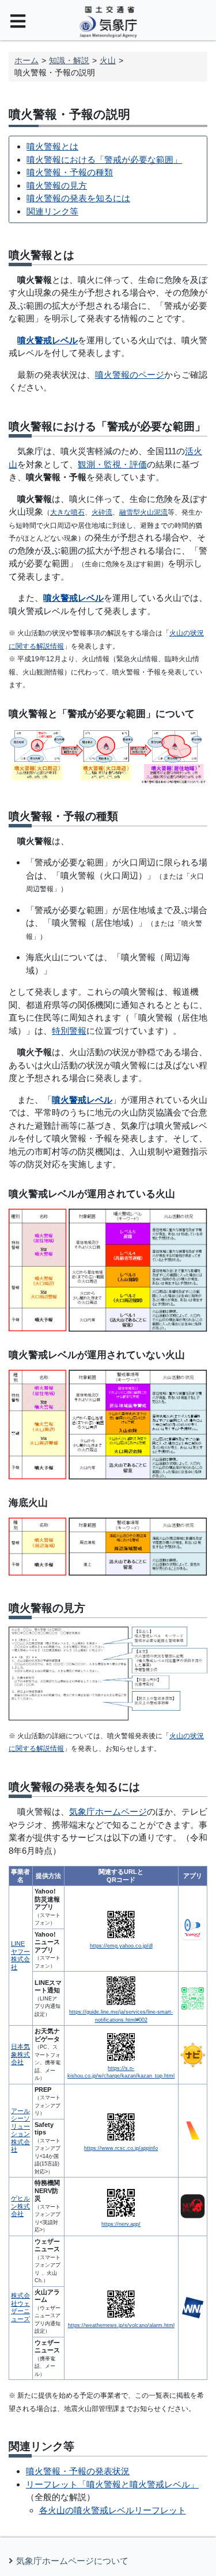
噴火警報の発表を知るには (78, 198)
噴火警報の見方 (57, 185)
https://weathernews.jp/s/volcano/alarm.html (121, 2325)
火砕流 (102, 512)
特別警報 (69, 1031)
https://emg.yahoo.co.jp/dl (121, 1946)
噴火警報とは (52, 146)
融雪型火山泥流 (143, 512)
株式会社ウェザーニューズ (20, 2307)
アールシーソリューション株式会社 (20, 2130)
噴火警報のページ (130, 375)
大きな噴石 (67, 512)
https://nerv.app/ (121, 2224)
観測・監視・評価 (112, 464)
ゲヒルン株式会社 (20, 2206)
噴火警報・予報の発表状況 (78, 2471)
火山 (108, 60)
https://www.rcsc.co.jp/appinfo (121, 2148)
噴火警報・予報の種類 (70, 172)
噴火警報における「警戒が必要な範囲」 (104, 160)
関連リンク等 (52, 211)
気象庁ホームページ (108, 1812)
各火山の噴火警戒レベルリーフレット (113, 2510)
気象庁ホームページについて (72, 2561)
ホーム (26, 60)
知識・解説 (69, 60)
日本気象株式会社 (20, 2054)
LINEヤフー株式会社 (20, 1955)
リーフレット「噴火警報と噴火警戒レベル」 (112, 2484)
